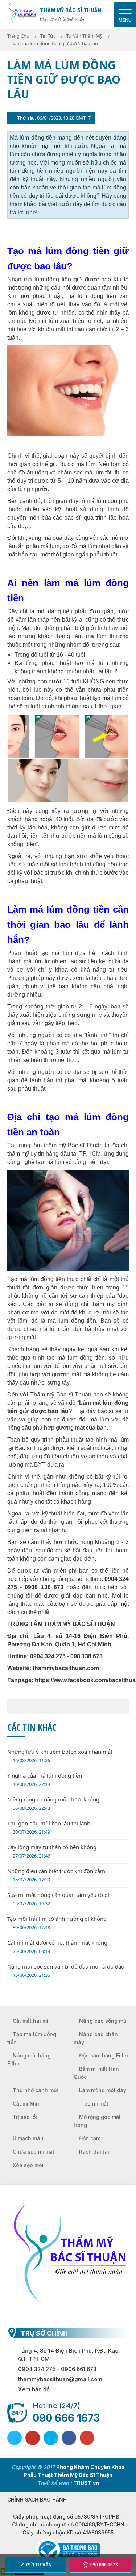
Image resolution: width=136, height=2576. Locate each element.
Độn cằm (90, 2138)
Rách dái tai (94, 2152)
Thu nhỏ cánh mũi (35, 2090)
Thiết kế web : (55, 2483)
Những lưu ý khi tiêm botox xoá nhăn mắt (60, 1756)
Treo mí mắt (94, 2104)
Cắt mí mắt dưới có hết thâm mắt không (57, 1947)
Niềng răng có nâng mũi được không (53, 1803)
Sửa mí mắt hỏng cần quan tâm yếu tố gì (58, 1899)
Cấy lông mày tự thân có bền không (52, 1851)
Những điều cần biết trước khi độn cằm (56, 1875)
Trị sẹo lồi (25, 2117)
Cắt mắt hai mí (30, 2021)
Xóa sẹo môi (28, 2165)
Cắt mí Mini (27, 2104)
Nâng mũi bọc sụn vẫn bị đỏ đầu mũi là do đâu (66, 1971)
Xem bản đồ (34, 2389)
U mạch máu (28, 2138)
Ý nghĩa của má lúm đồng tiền (45, 1780)
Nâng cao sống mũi (103, 2021)
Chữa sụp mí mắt (34, 2152)
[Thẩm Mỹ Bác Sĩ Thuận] (22, 14)
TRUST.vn (86, 2483)
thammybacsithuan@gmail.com (60, 2379)
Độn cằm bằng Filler (104, 2055)
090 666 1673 (66, 2418)
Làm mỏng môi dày (103, 2090)
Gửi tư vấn (39, 2565)
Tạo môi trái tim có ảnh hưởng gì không (57, 1923)
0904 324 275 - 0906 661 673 (57, 2369)
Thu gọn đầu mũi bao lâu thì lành (49, 1827)
